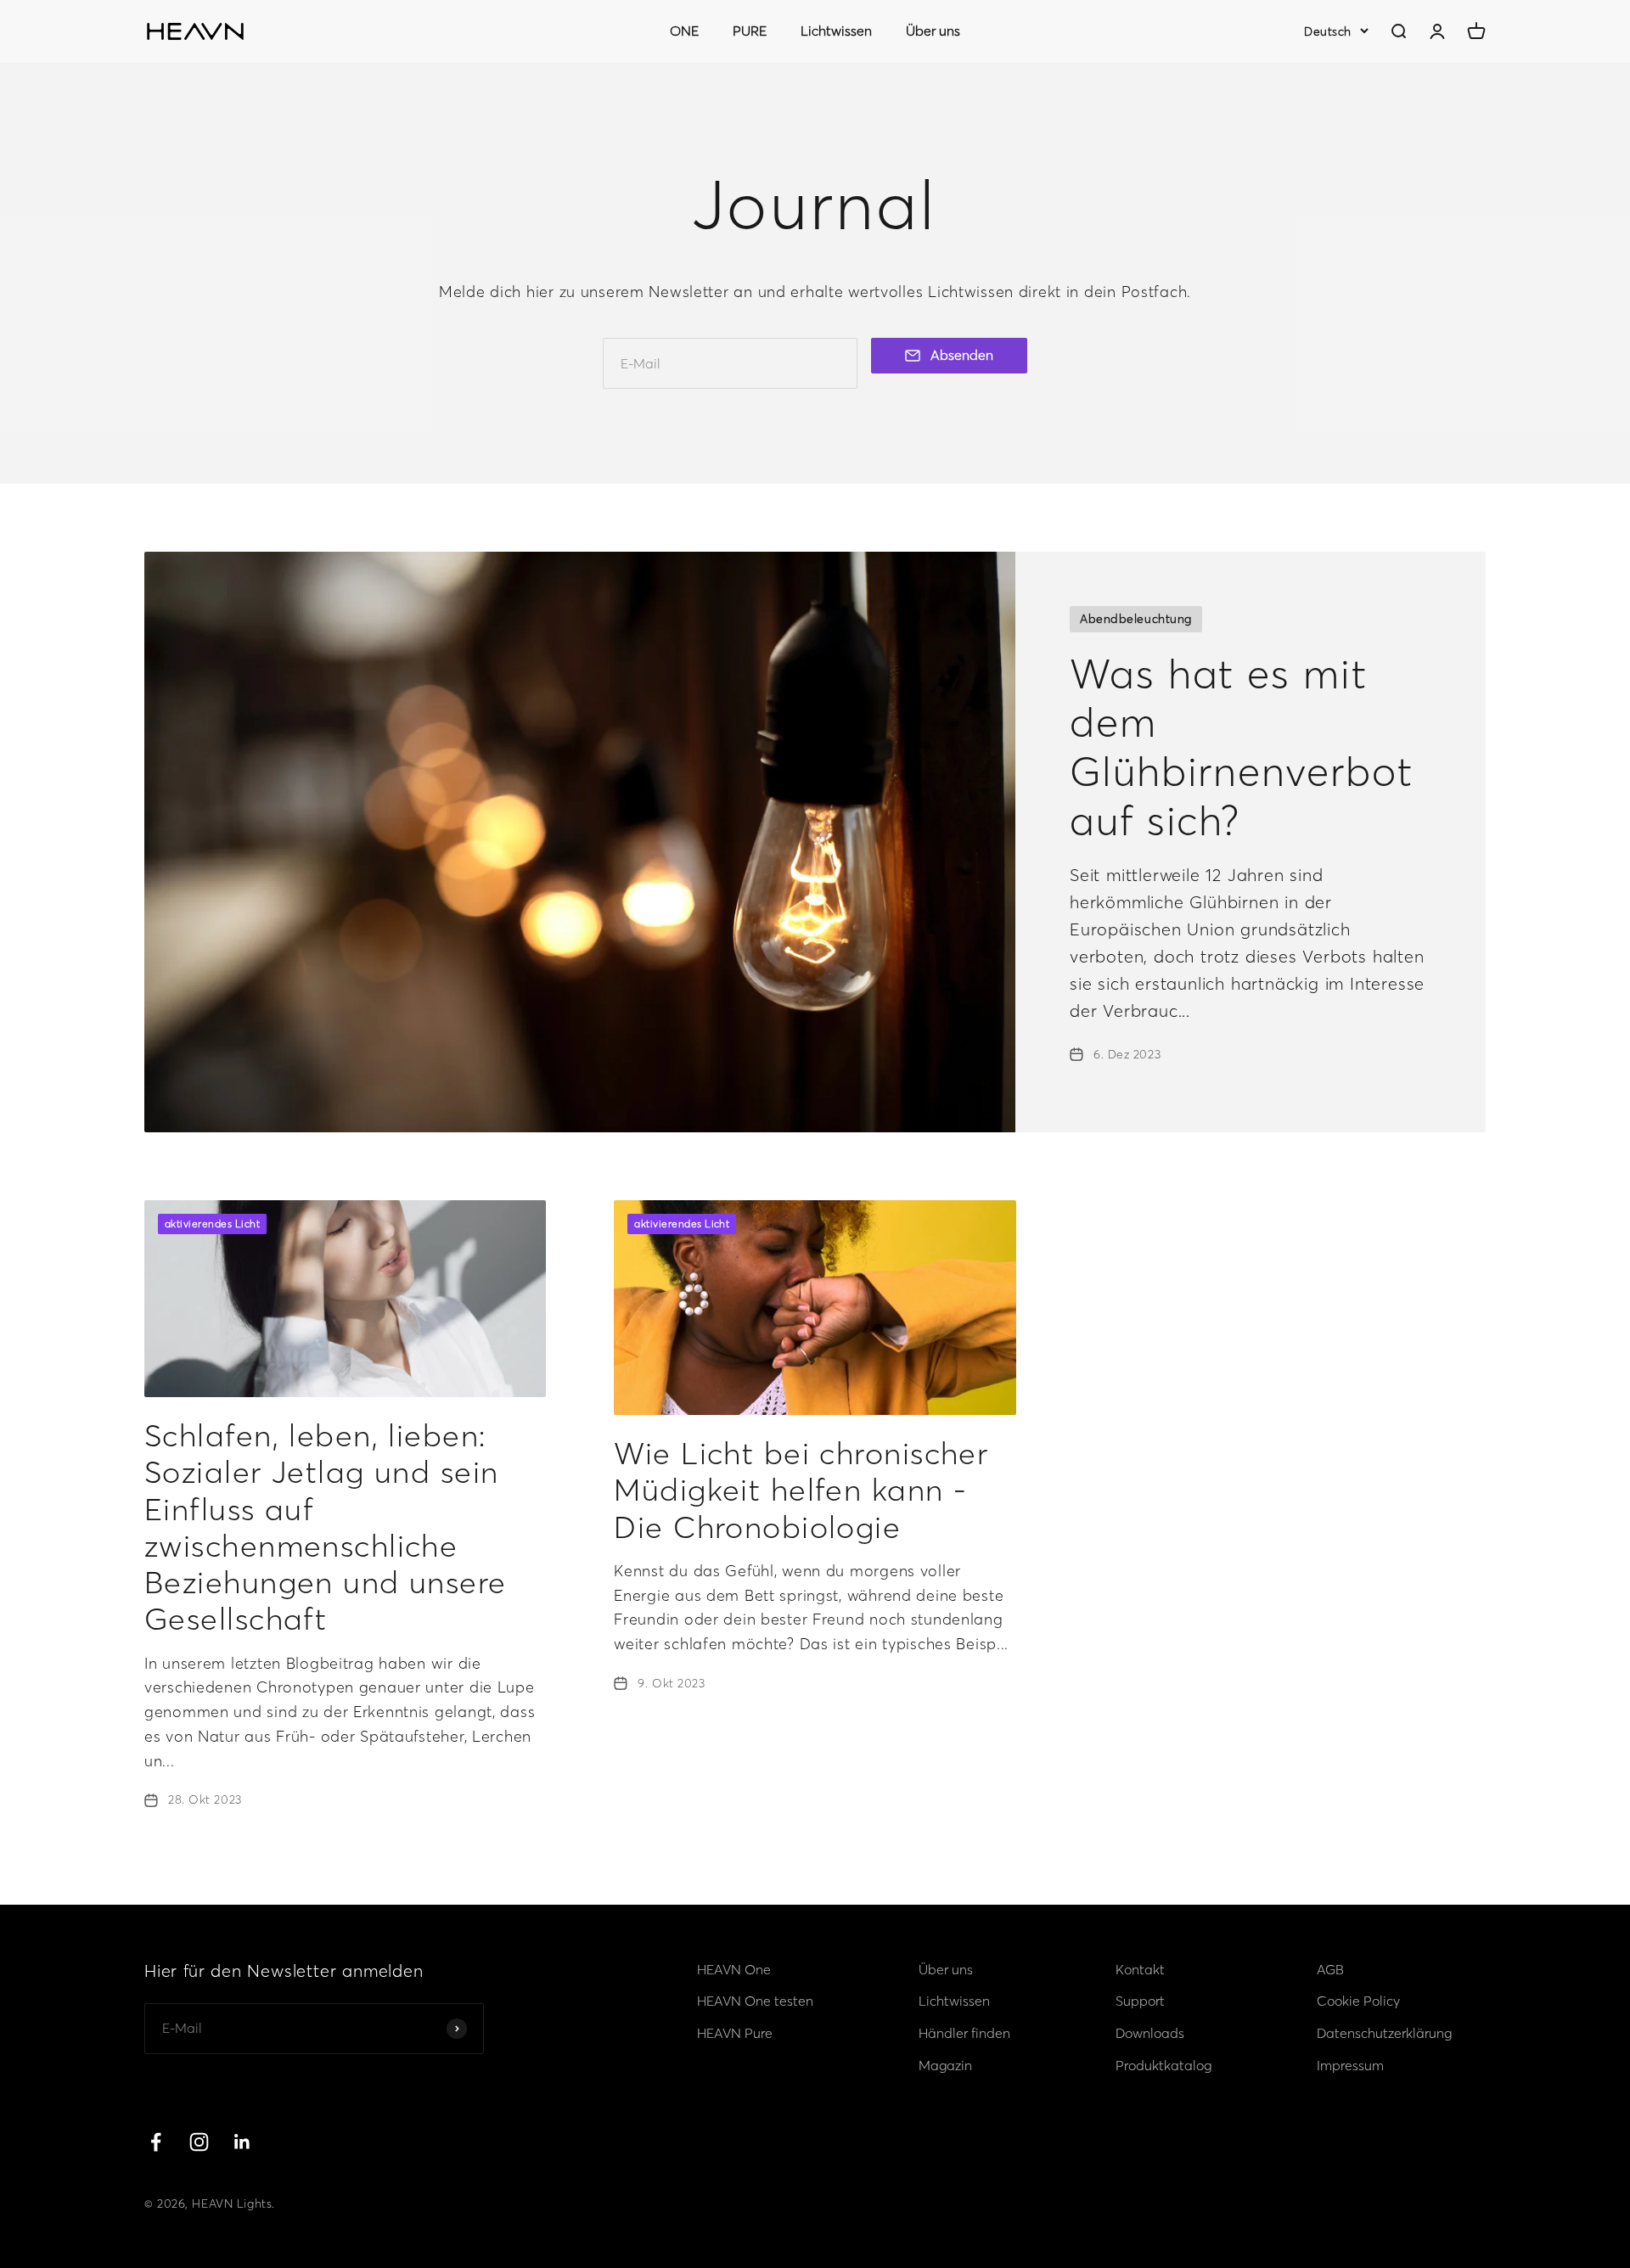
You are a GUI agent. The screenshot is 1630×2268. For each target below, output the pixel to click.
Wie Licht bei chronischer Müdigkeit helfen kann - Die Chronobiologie (801, 1490)
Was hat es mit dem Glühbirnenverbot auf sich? (1242, 747)
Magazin (945, 2065)
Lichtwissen (836, 31)
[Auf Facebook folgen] (156, 2142)
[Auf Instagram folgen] (199, 2142)
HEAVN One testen (755, 2001)
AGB (1330, 1969)
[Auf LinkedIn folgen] (242, 2142)
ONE (684, 31)
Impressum (1350, 2065)
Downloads (1150, 2033)
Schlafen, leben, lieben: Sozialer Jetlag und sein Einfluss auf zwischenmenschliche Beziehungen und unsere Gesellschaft (326, 1527)
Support (1140, 2001)
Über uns (933, 31)
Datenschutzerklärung (1384, 2033)
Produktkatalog (1163, 2065)
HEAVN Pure (735, 2033)
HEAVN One (734, 1969)
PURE (750, 31)
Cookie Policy (1358, 2001)
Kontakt (1140, 1969)
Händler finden (964, 2033)
